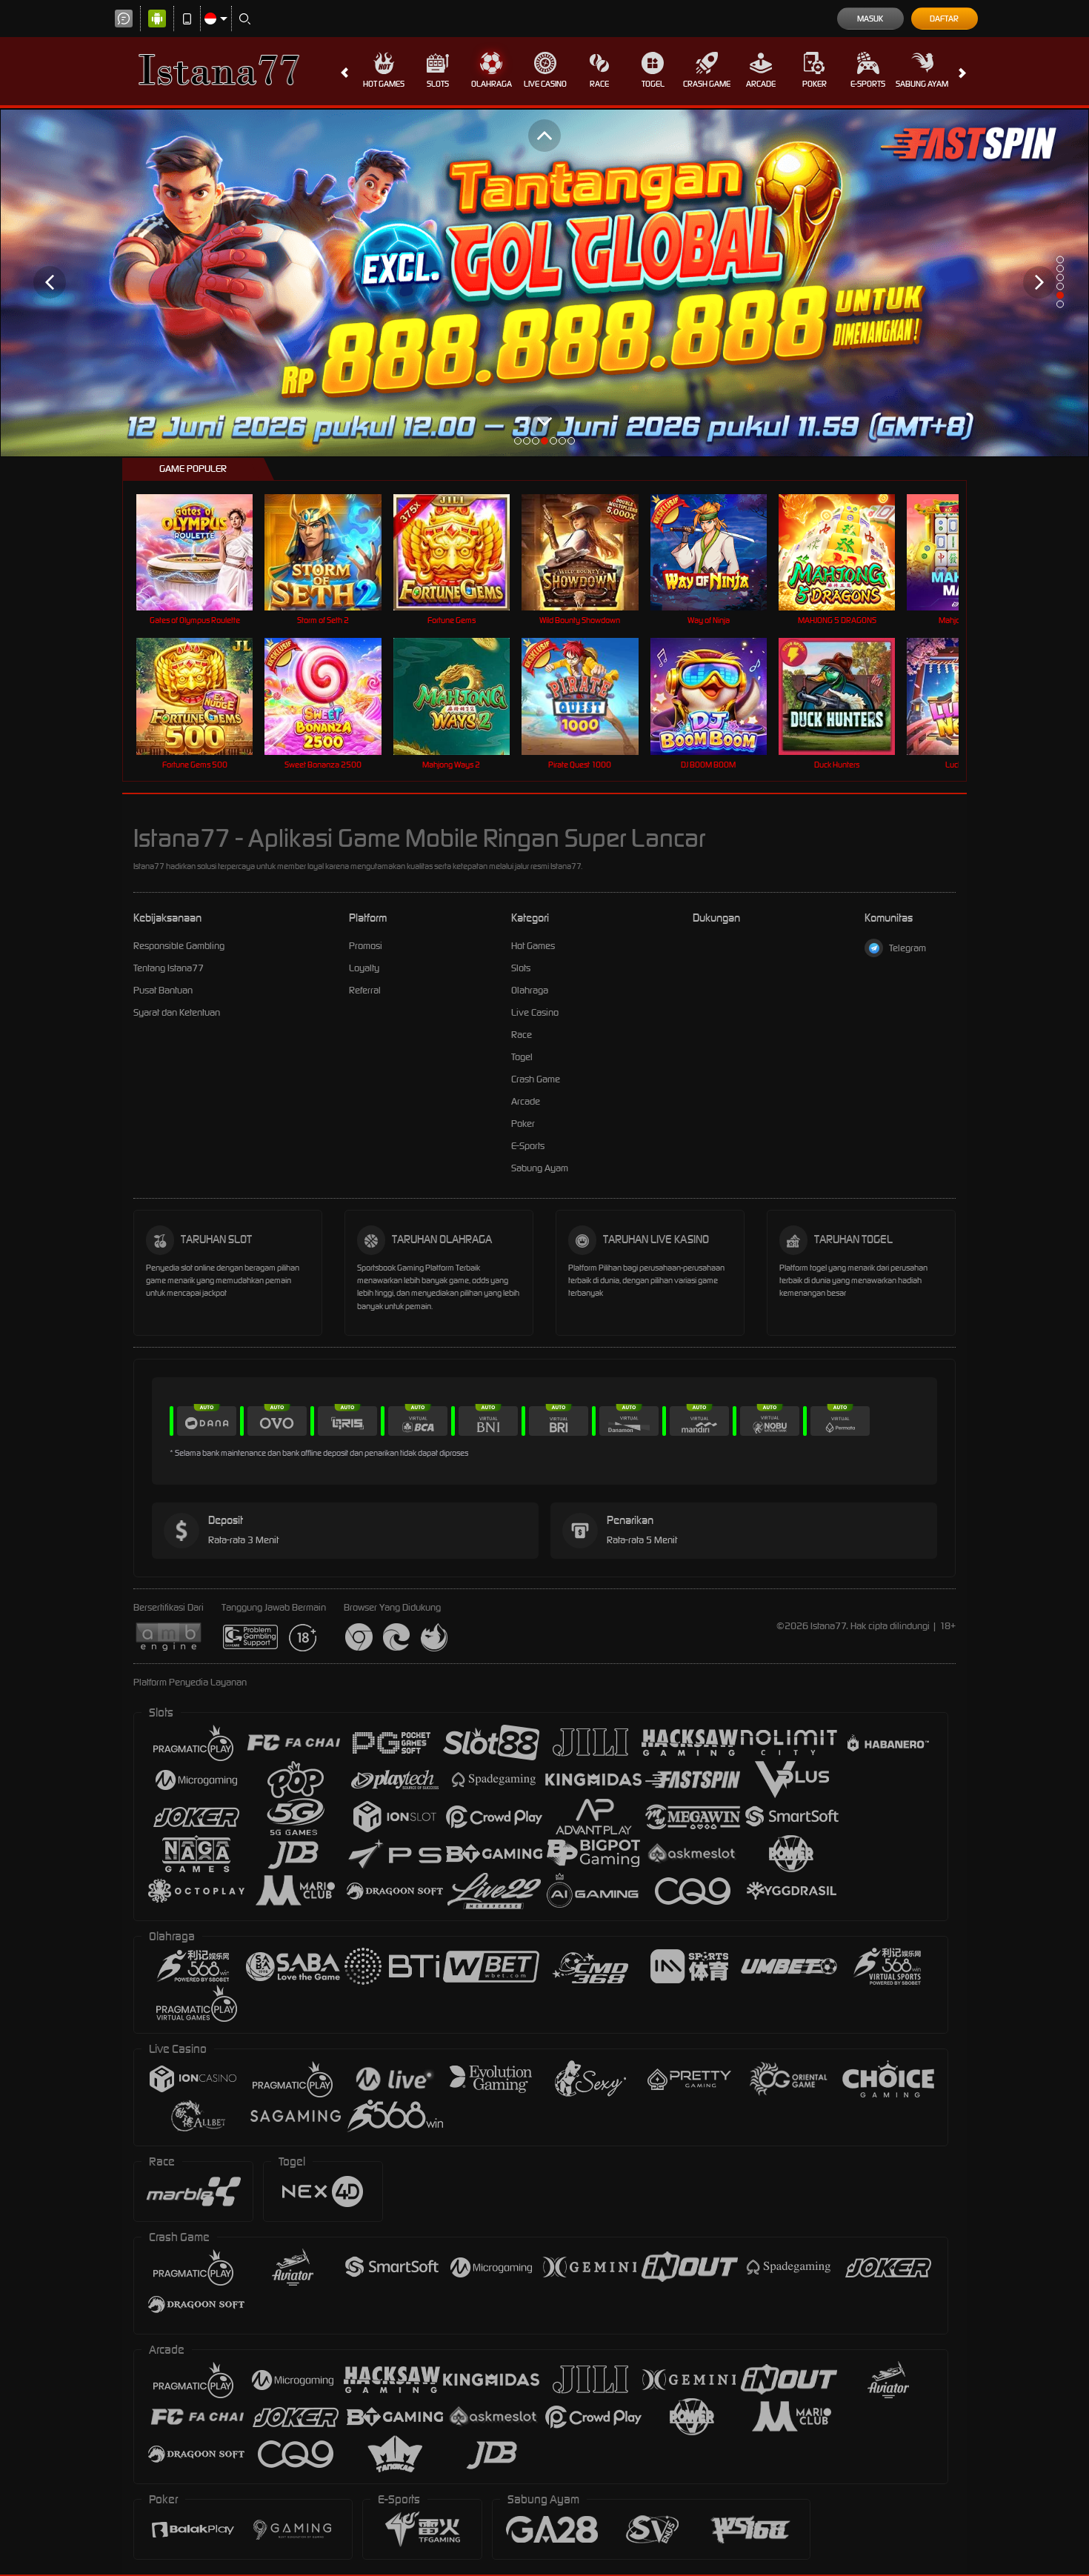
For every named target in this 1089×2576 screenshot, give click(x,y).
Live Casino (545, 84)
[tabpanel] (544, 283)
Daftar (944, 19)
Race (599, 84)
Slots (438, 84)
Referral (365, 990)
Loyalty (364, 968)
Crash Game (707, 84)
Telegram (907, 948)
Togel (653, 84)
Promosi (366, 946)
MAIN (204, 552)
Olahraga (492, 84)
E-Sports (868, 84)
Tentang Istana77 (169, 968)
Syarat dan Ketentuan (177, 1012)
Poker (815, 84)
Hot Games (384, 84)
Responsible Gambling (179, 946)
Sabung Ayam (922, 84)
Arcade (761, 84)
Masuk (870, 19)
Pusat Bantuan (163, 990)
